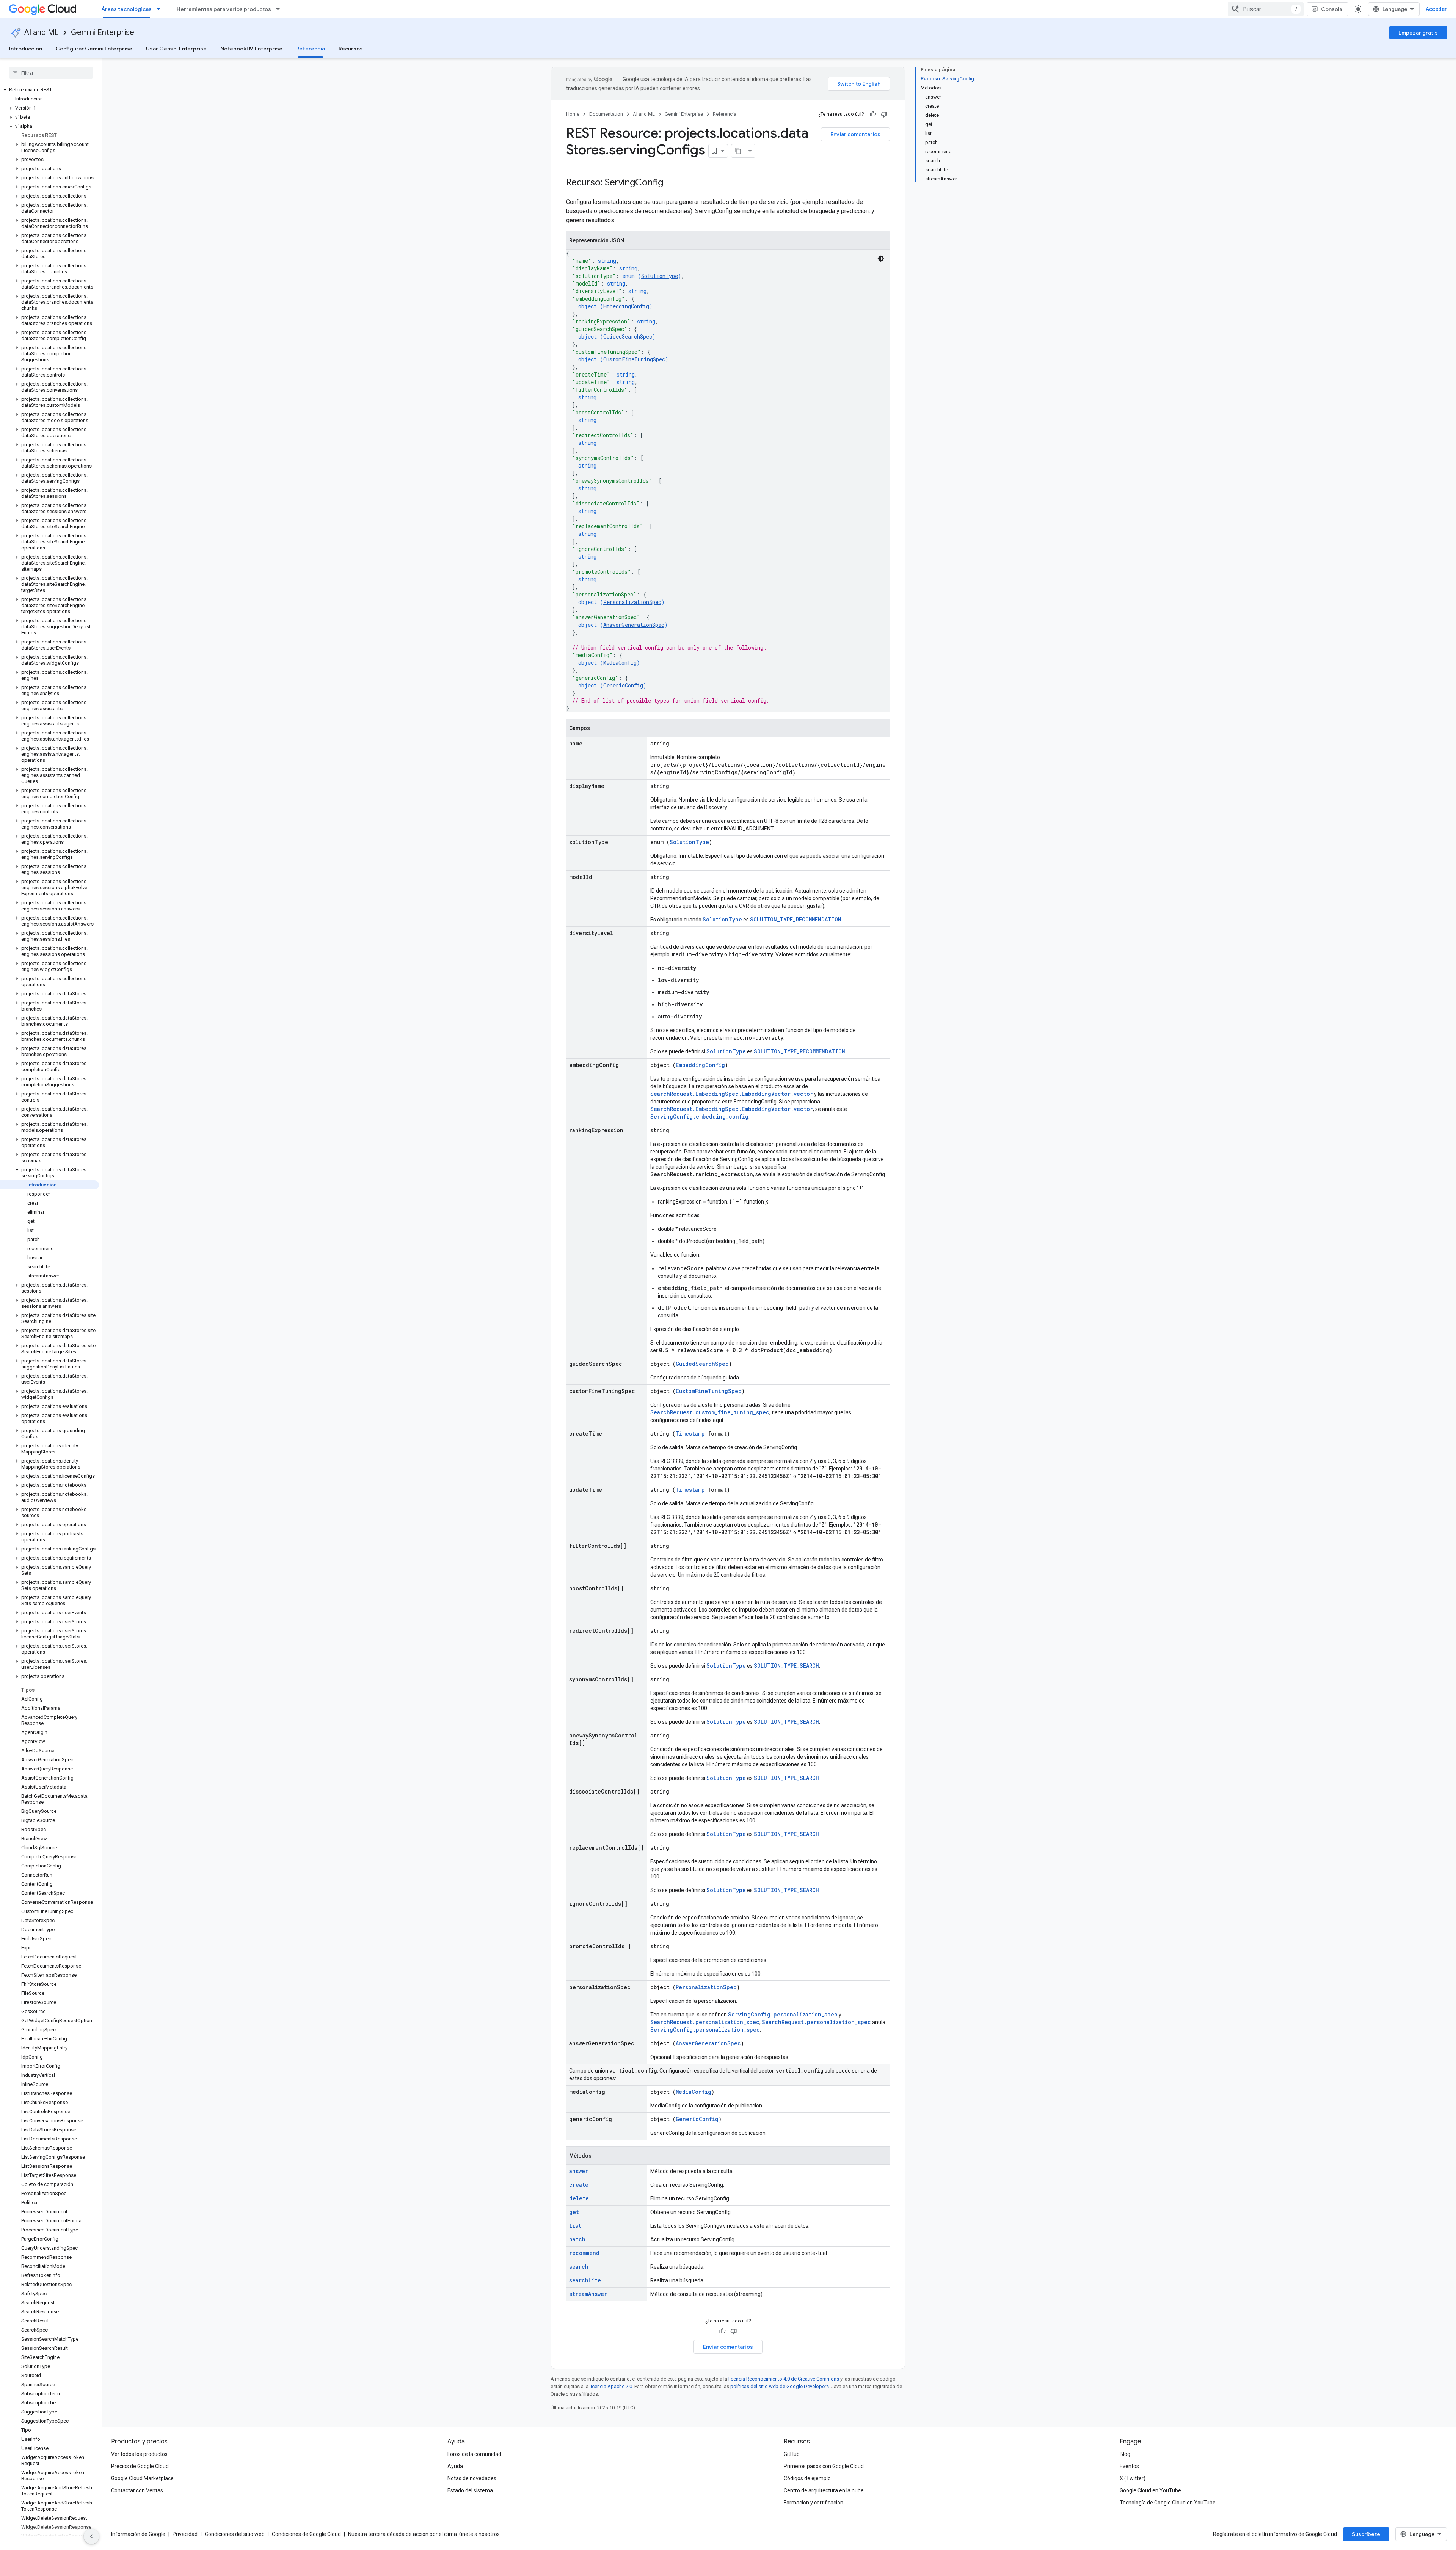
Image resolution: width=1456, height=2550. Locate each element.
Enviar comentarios (855, 134)
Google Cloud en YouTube (1150, 2490)
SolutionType (660, 276)
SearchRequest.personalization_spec (705, 2022)
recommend (584, 2253)
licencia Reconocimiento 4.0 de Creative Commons (784, 2379)
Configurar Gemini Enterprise (94, 49)
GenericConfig (623, 685)
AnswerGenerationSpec (634, 625)
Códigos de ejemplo (807, 2478)
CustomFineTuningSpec (634, 359)
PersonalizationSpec (632, 602)
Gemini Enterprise (103, 32)
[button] (49, 90)
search (579, 2267)
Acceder (1436, 9)
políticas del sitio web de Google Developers (780, 2386)
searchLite (585, 2280)
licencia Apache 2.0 (611, 2386)
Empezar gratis (1418, 33)
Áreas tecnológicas (126, 9)
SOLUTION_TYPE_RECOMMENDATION (796, 919)
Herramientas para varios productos (224, 9)
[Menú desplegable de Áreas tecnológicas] (161, 9)
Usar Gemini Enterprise (176, 49)
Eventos (1129, 2466)
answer (579, 2171)
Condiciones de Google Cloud (306, 2534)
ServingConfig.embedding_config (699, 1117)
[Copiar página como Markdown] (738, 151)
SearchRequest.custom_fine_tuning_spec (710, 1412)
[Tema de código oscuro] (881, 259)
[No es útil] (884, 114)
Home (573, 114)
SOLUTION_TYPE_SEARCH (786, 1666)
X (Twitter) (1133, 2478)
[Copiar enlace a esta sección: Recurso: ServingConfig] (671, 183)
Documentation (606, 114)
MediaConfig (620, 663)
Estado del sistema (470, 2490)
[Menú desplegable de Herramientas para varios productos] (280, 9)
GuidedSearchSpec (628, 337)
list (575, 2226)
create (579, 2185)
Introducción (26, 49)
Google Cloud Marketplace (142, 2478)
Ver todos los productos (139, 2454)
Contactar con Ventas (137, 2490)
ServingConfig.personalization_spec (783, 2014)
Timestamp (690, 1433)
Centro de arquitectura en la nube (824, 2490)
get (574, 2212)
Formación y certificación (814, 2503)
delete (579, 2198)
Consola (1332, 9)
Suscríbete (1366, 2534)
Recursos (351, 49)
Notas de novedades (472, 2478)
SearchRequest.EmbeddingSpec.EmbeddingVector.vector (732, 1094)
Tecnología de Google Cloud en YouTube (1168, 2503)
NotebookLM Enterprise (251, 49)
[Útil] (873, 114)
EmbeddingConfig (626, 306)
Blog (1125, 2454)
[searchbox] (51, 73)
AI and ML (42, 32)
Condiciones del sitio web (235, 2534)
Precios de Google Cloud (140, 2466)
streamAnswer (588, 2294)
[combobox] (1266, 9)
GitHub (792, 2454)
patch (577, 2239)
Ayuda (455, 2466)
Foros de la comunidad (474, 2454)
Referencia (311, 49)
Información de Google (138, 2534)
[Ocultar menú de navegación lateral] (91, 2536)
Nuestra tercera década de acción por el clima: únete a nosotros (424, 2534)
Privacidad (185, 2534)
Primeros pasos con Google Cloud (824, 2466)
